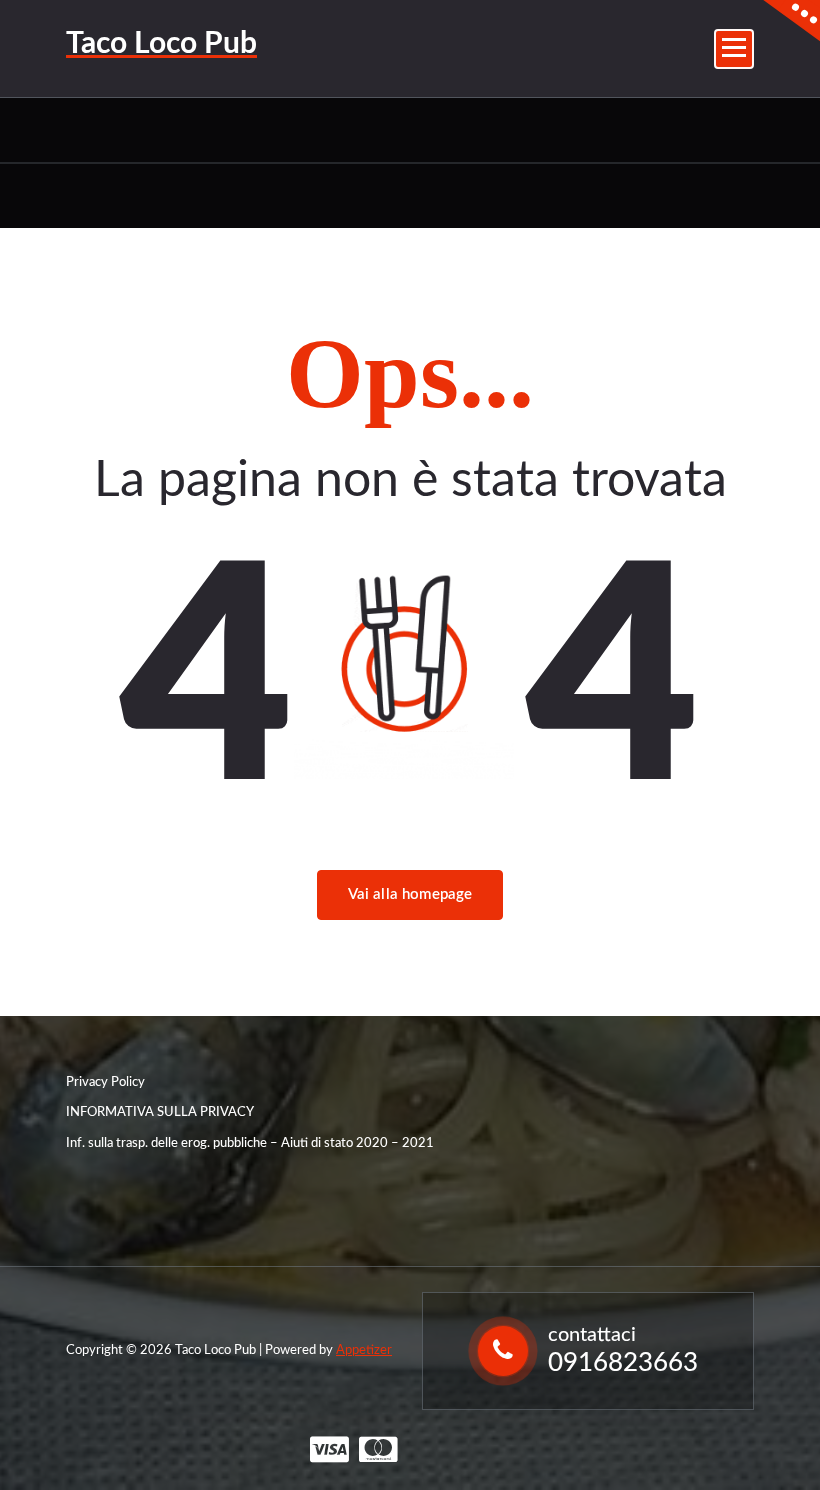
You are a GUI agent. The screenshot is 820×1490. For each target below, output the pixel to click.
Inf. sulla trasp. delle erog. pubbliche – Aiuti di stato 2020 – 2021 (250, 1143)
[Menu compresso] (734, 49)
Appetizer (364, 1350)
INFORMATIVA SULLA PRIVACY (160, 1112)
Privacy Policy (105, 1082)
